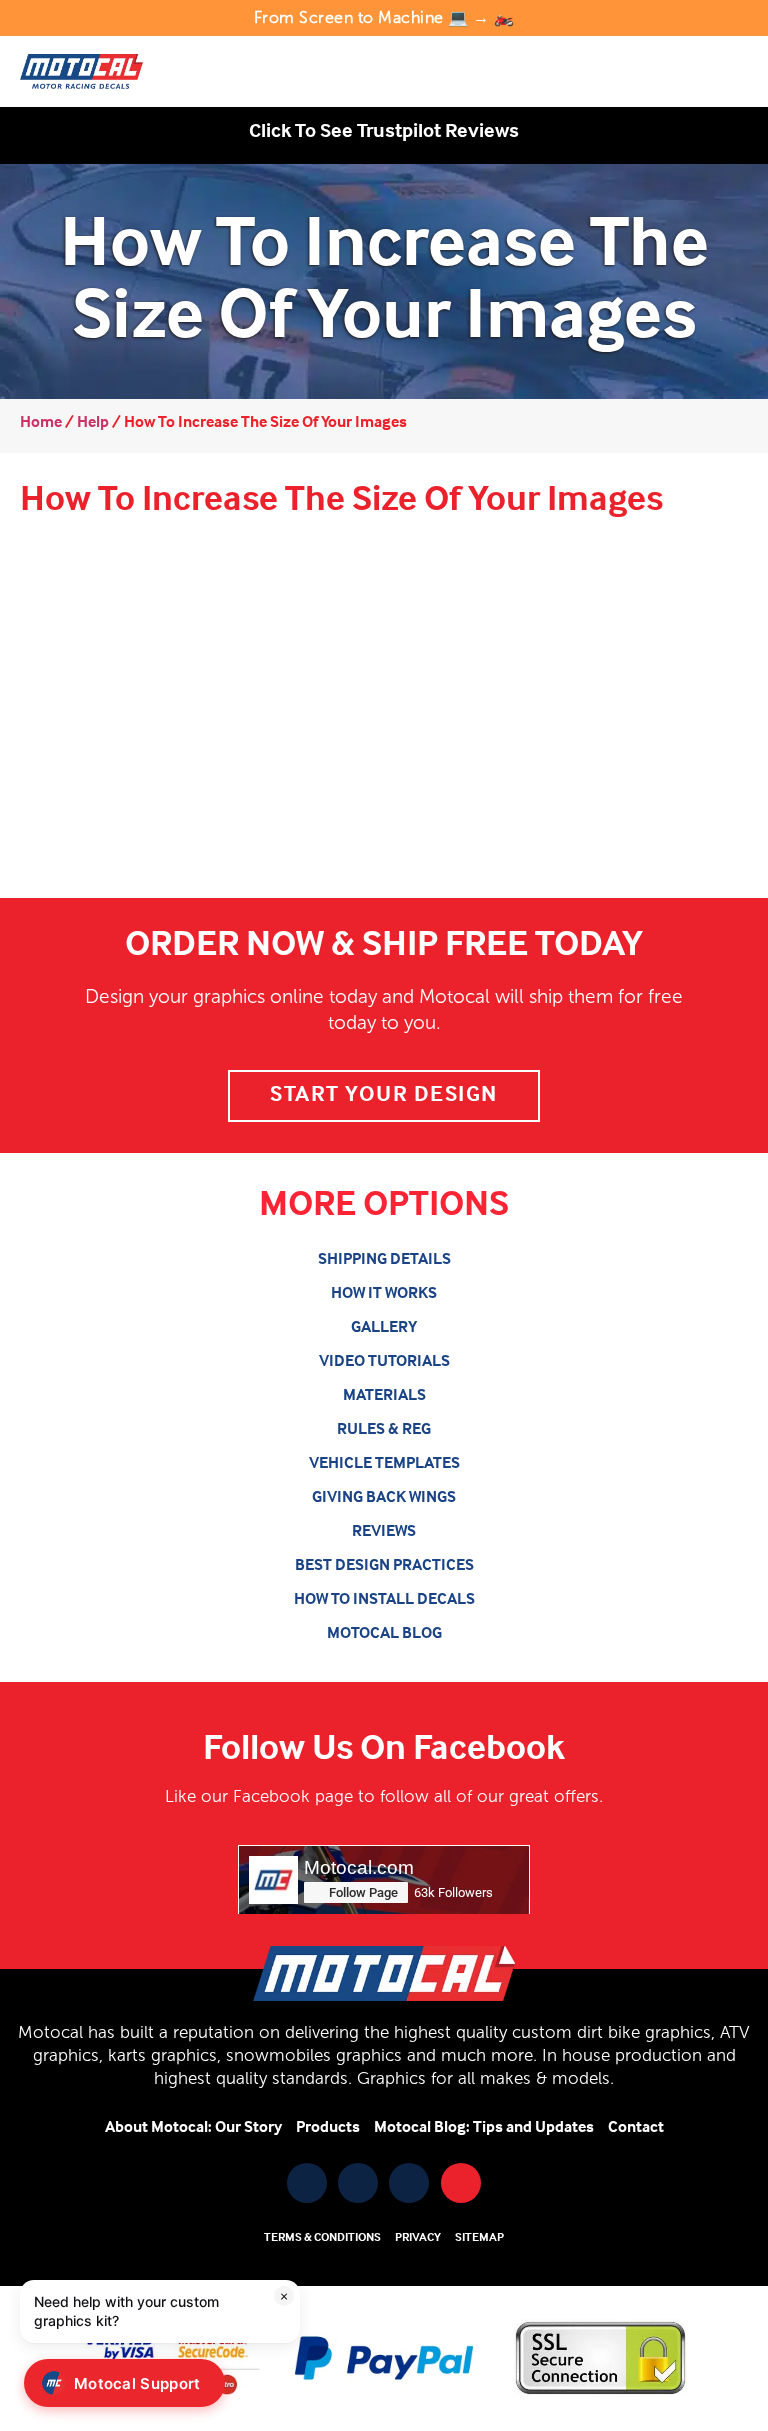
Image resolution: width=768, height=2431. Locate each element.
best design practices (384, 1566)
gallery (384, 1328)
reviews (384, 1532)
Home (41, 423)
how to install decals (384, 1600)
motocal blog (384, 1634)
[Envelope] (461, 2183)
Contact (636, 2128)
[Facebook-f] (307, 2183)
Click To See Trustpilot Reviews (384, 132)
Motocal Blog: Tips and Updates (484, 2128)
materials (384, 1396)
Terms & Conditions (322, 2237)
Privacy (418, 2237)
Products (328, 2128)
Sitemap (479, 2237)
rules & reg (384, 1430)
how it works (384, 1294)
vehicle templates (384, 1464)
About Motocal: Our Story (193, 2128)
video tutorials (384, 1362)
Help (93, 423)
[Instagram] (409, 2183)
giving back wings (384, 1498)
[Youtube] (358, 2183)
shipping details (384, 1260)
